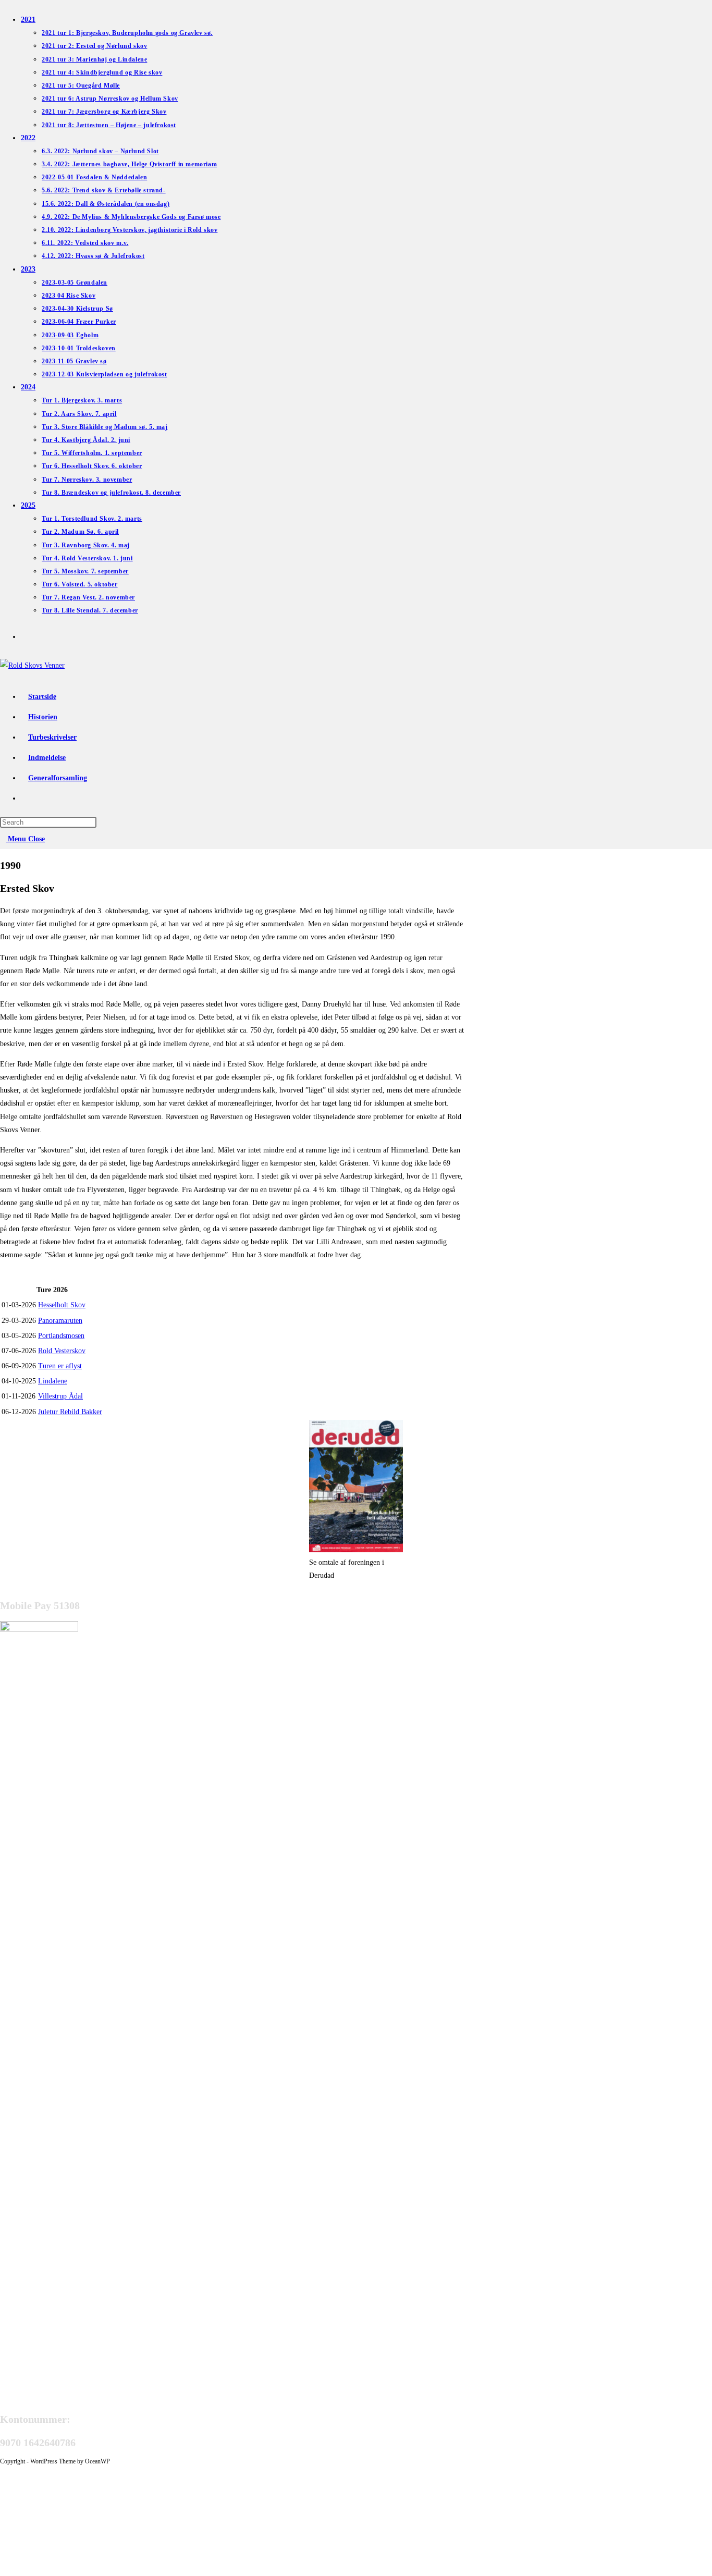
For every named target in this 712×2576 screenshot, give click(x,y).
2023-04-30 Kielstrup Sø (77, 309)
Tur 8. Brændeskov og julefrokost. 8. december (111, 493)
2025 (28, 505)
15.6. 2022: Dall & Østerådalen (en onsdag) (106, 204)
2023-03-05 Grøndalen (75, 283)
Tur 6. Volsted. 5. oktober (80, 584)
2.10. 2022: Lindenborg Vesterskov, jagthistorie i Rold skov (130, 230)
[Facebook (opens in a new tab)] (26, 635)
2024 (28, 387)
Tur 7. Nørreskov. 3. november (87, 480)
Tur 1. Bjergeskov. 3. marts (82, 400)
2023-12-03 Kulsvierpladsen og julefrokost (105, 374)
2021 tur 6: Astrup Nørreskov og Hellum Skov (110, 99)
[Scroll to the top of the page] (3, 2471)
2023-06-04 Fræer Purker (79, 322)
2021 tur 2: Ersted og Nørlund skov (94, 46)
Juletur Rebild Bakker (70, 1412)
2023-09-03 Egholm (70, 335)
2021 (28, 20)
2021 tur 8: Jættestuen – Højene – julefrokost (109, 125)
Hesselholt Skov (62, 1305)
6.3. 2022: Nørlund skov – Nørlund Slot (100, 151)
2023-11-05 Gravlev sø (74, 361)
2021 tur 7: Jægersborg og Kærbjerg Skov (104, 112)
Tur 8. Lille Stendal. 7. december (90, 610)
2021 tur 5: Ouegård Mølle (81, 85)
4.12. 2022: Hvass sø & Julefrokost (93, 256)
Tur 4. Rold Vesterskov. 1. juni (87, 558)
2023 (28, 269)
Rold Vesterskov (62, 1351)
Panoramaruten (60, 1321)
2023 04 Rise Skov (69, 296)
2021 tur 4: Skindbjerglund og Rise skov (102, 72)
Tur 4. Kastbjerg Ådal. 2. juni (86, 440)
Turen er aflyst (60, 1366)
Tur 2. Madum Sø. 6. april (80, 532)
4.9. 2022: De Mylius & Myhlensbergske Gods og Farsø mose (131, 217)
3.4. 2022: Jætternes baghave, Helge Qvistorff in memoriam (129, 164)
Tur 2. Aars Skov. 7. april (79, 414)
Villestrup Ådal (60, 1396)
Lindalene (53, 1381)
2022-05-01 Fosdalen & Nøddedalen (94, 177)
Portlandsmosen (61, 1336)
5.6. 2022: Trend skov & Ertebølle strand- (104, 190)
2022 (28, 138)
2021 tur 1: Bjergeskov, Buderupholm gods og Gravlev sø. (127, 33)
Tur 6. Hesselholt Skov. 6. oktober (92, 466)
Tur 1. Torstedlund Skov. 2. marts (92, 519)
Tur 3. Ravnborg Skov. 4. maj (86, 545)
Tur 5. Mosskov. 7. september (85, 571)
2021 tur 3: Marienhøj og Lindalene (94, 59)
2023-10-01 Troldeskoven (79, 348)
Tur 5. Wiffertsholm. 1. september (92, 453)
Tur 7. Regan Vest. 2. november (88, 597)
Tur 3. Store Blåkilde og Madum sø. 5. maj (105, 427)
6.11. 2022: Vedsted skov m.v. (85, 243)
